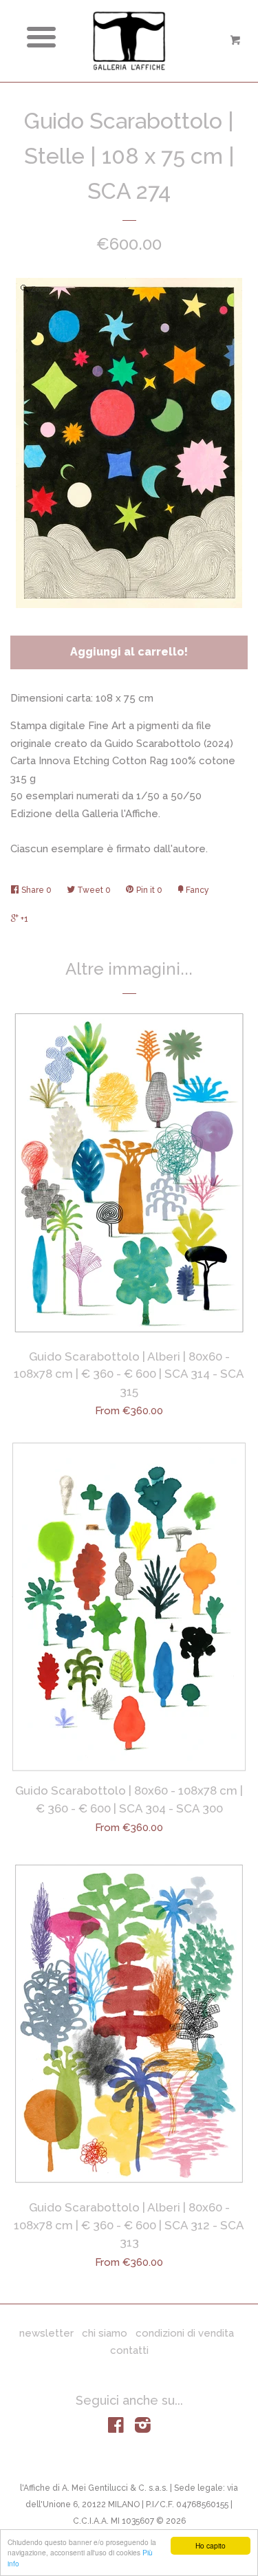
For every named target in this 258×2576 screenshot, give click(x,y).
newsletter (46, 2333)
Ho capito (211, 2545)
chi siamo (105, 2333)
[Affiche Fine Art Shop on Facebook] (116, 2428)
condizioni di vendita (185, 2333)
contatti (129, 2350)
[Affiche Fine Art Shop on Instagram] (143, 2428)
